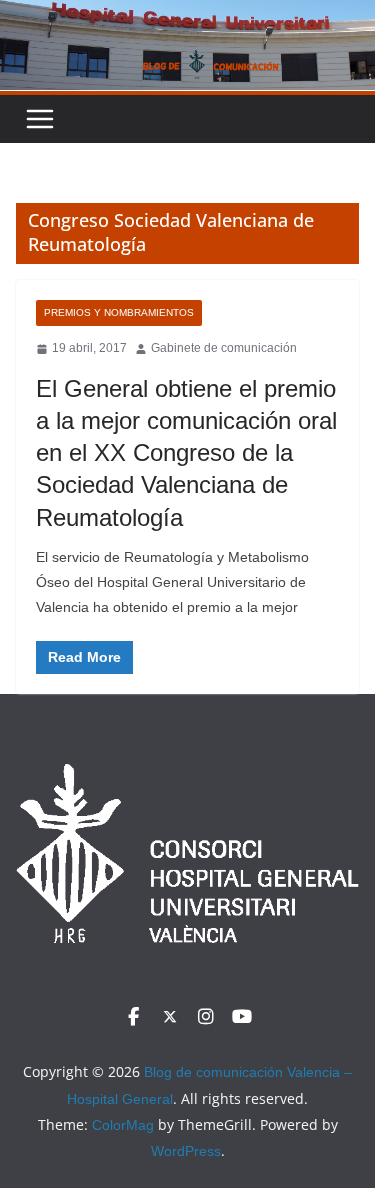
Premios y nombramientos (119, 312)
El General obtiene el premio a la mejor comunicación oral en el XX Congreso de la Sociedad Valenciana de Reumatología (186, 453)
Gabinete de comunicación (224, 348)
